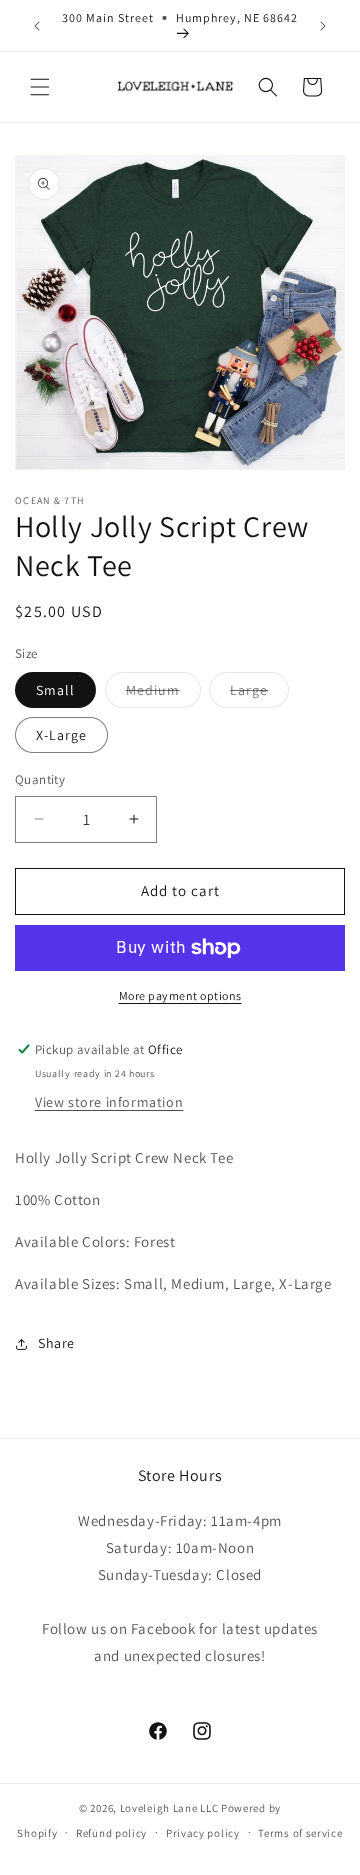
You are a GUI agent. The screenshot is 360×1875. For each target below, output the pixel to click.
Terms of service (300, 1833)
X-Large (61, 735)
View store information (109, 1102)
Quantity (40, 779)
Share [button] (56, 1343)
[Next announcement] (323, 26)
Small (55, 690)
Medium (163, 694)
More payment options (180, 995)
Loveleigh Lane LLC (169, 1808)
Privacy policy (203, 1833)
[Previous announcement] (37, 26)
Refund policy (111, 1833)
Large (259, 694)
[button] (40, 87)
